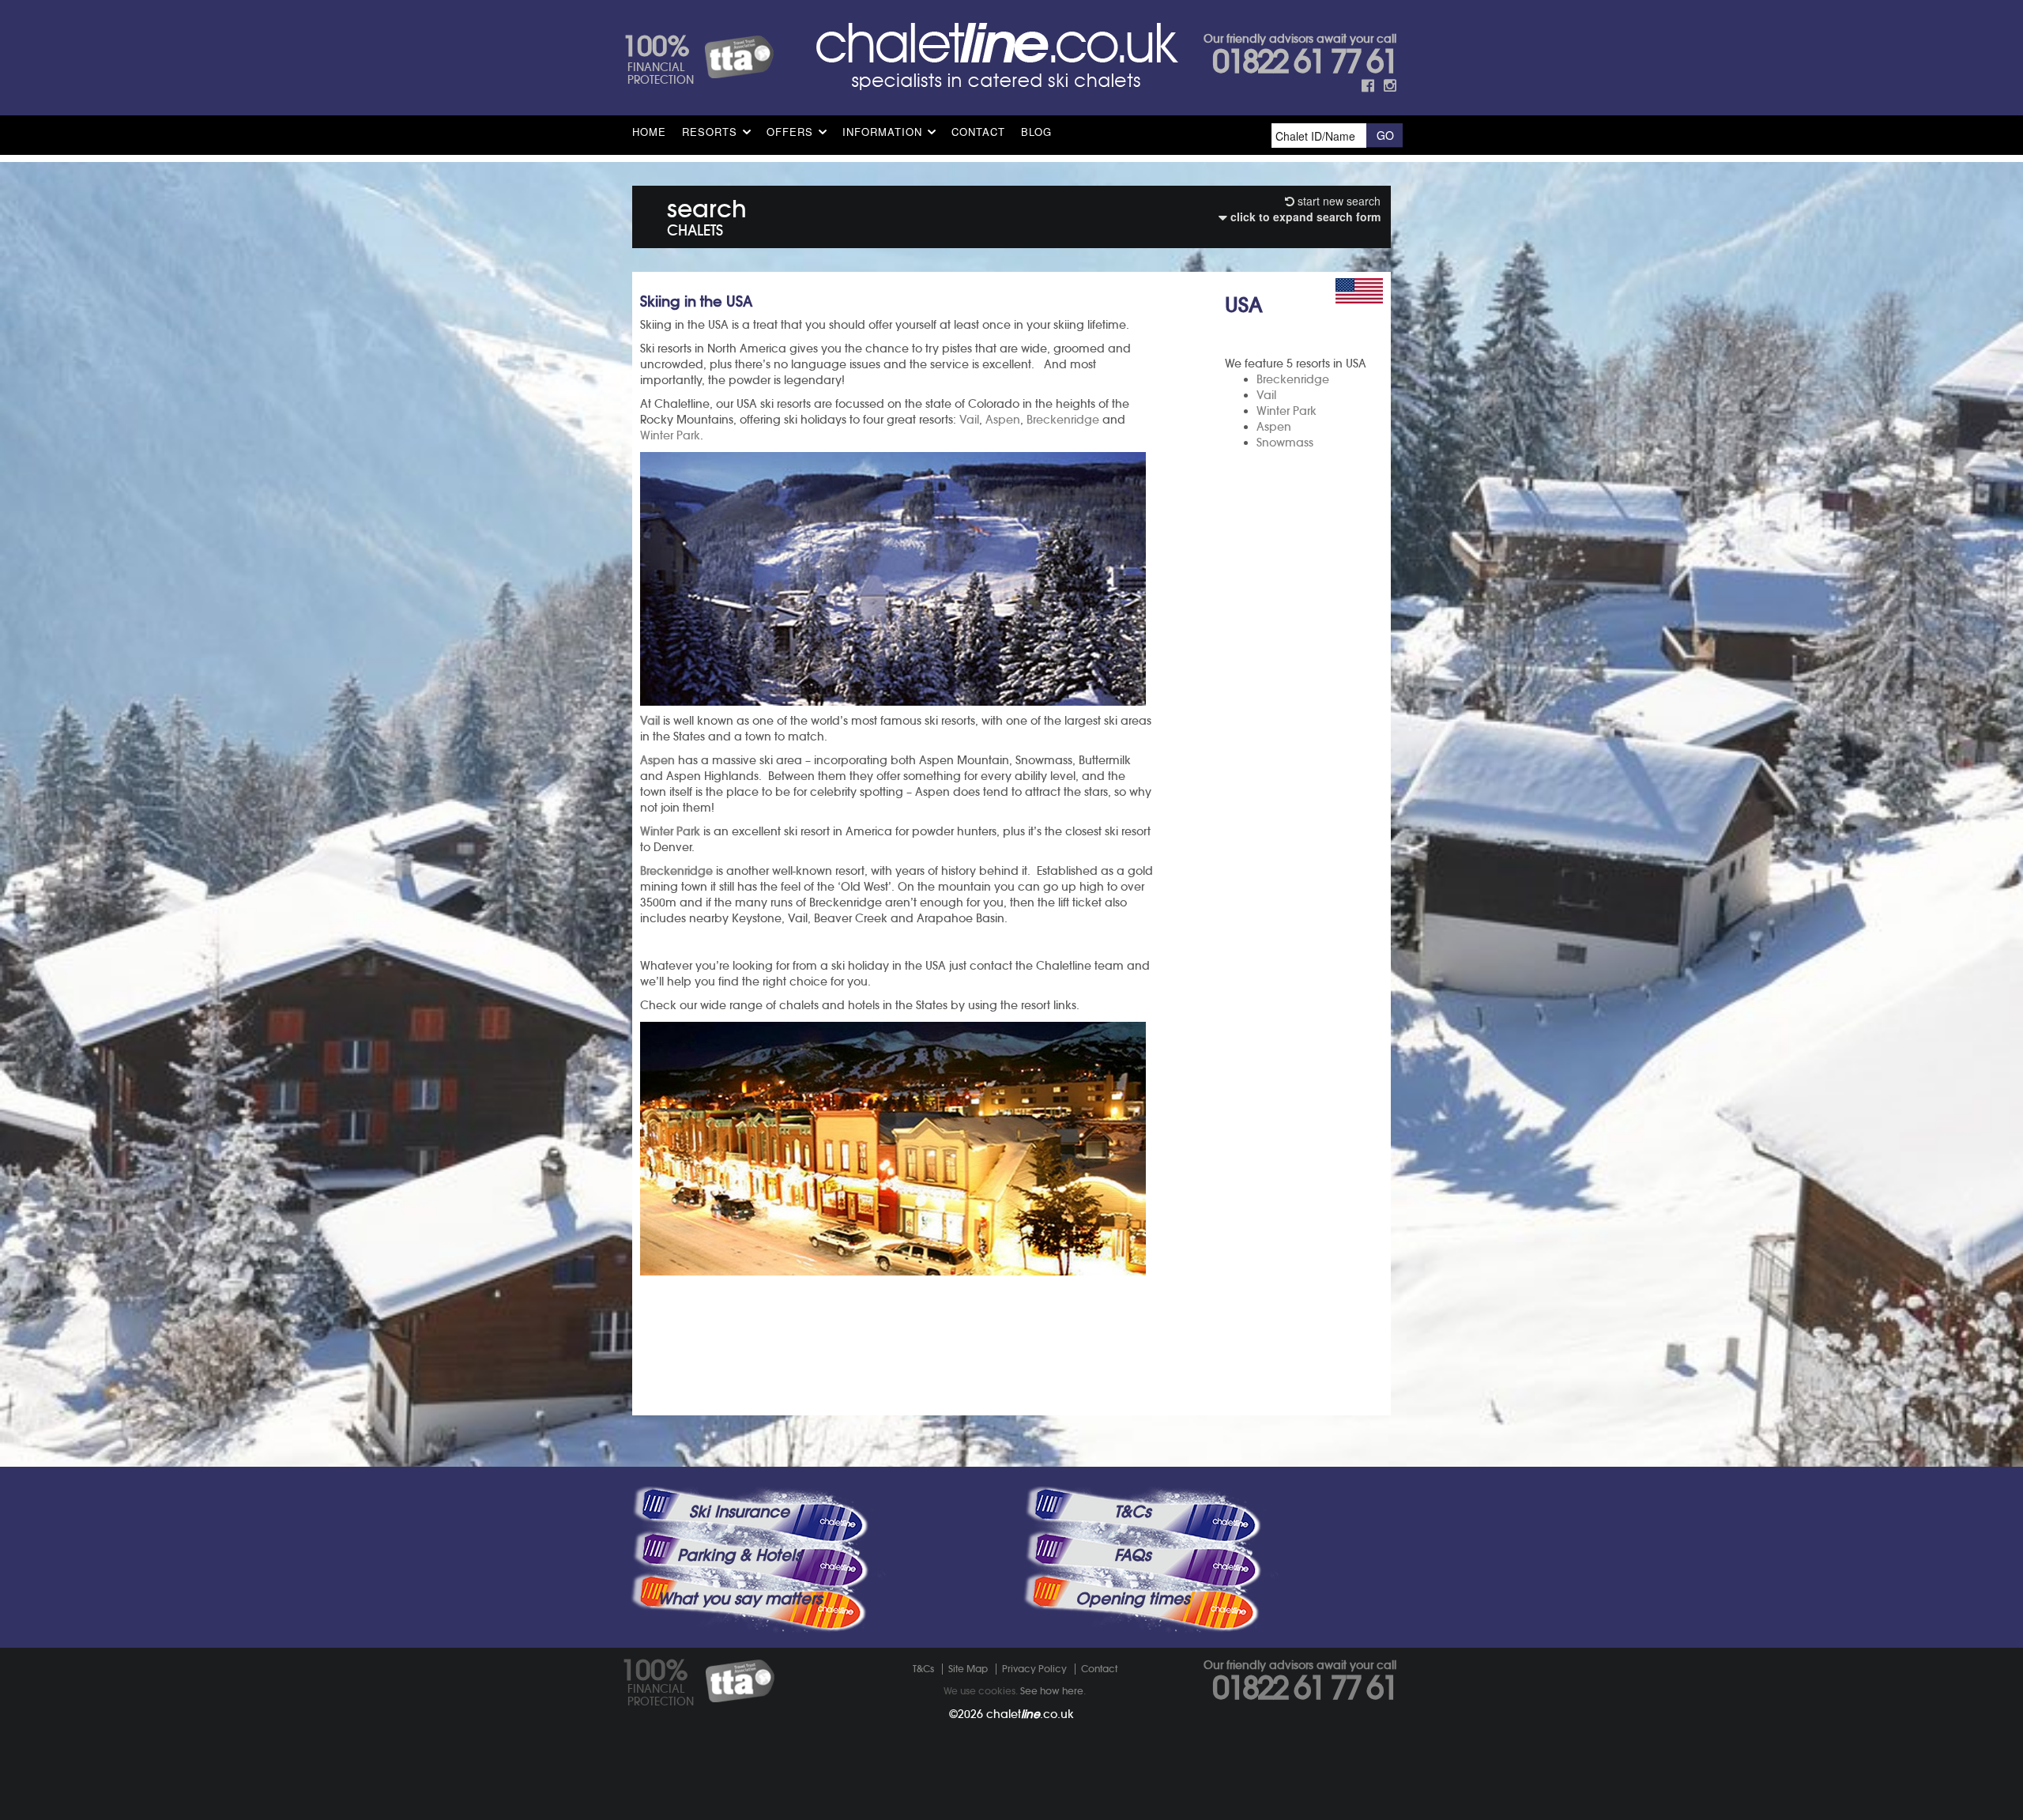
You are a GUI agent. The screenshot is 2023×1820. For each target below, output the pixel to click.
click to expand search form (1304, 217)
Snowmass (1285, 443)
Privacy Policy (1034, 1669)
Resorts (710, 132)
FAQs (1132, 1555)
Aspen (1274, 427)
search (707, 215)
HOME (649, 132)
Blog (1036, 132)
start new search (1337, 201)
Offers (790, 132)
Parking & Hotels (739, 1555)
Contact (978, 132)
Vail (1266, 395)
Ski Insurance (739, 1512)
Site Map (968, 1669)
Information (882, 132)
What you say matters (740, 1599)
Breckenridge (1293, 379)
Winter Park (1287, 411)
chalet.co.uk (1030, 1714)
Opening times (1132, 1599)
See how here (1052, 1691)
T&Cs (1132, 1512)
